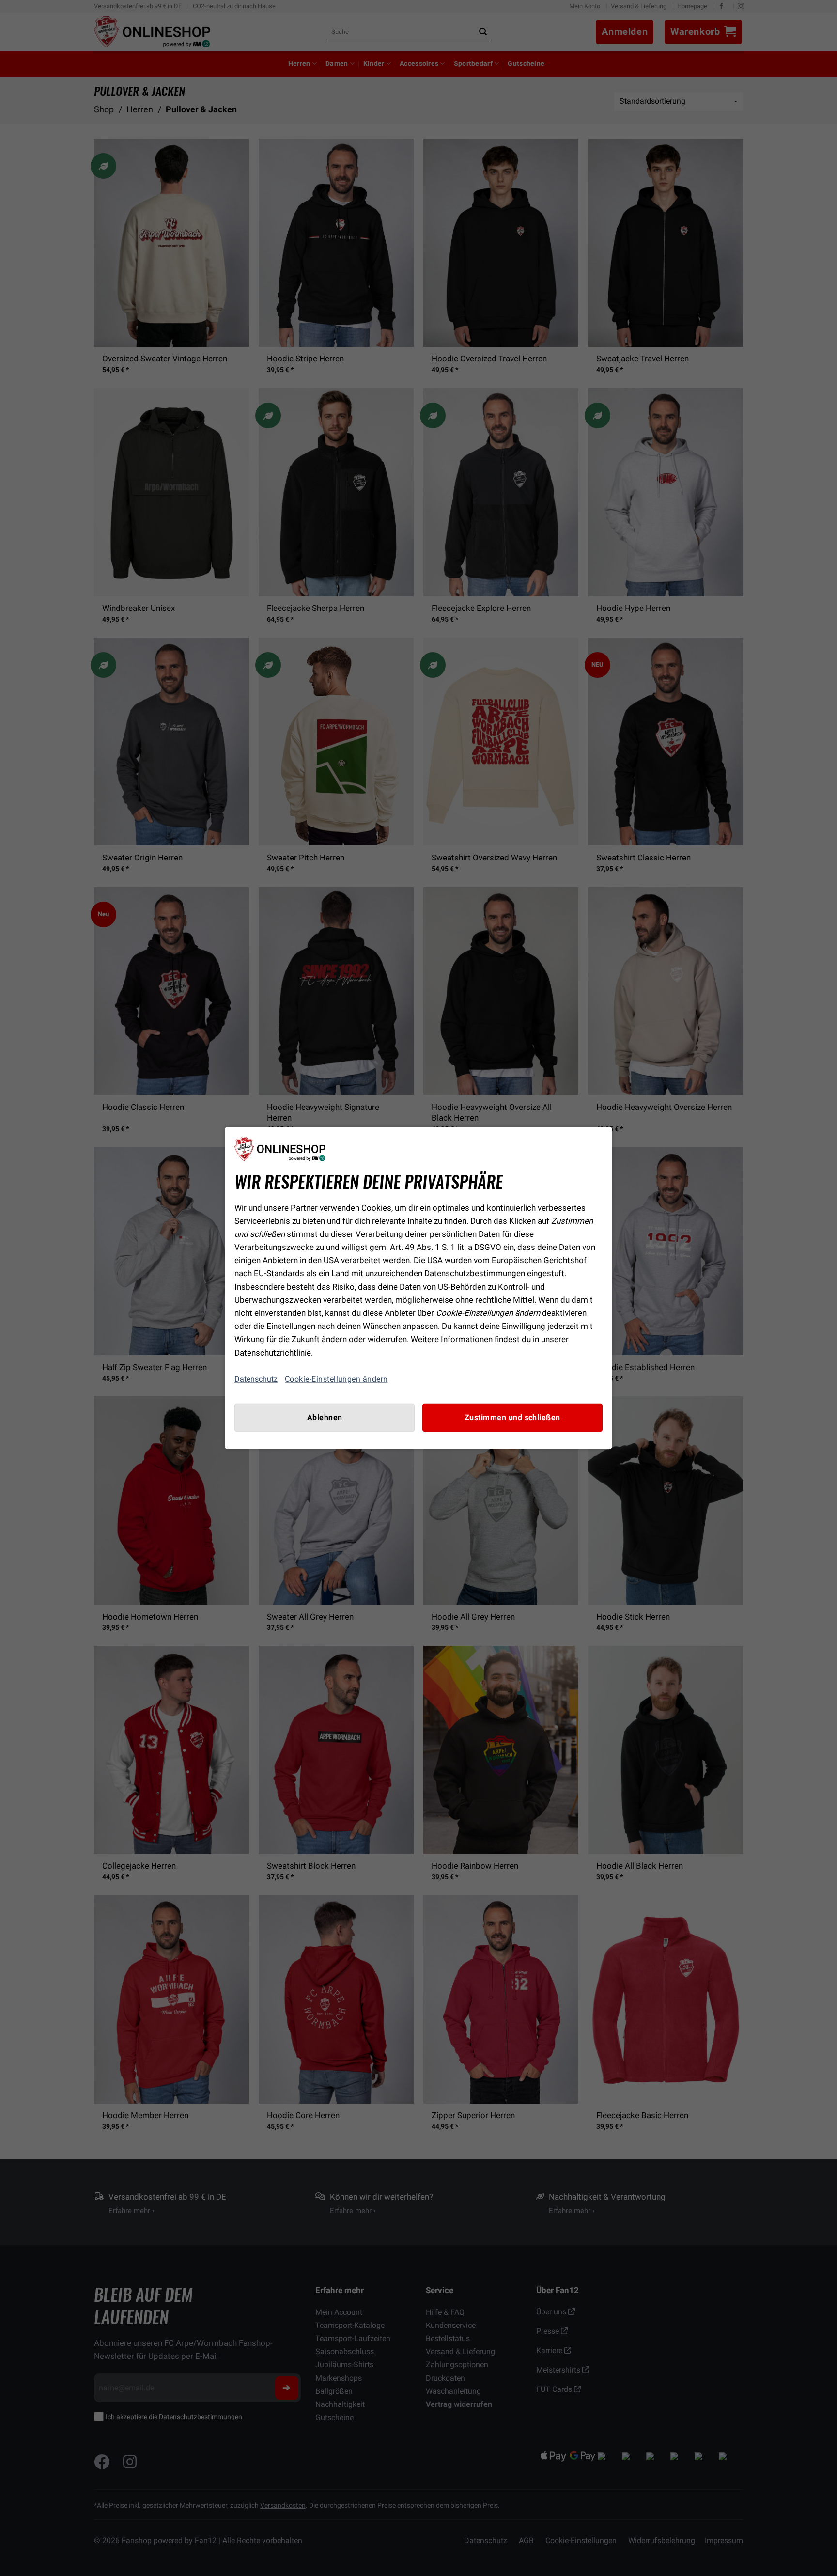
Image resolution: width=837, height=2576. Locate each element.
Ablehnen (325, 1417)
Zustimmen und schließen (512, 1417)
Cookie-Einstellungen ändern (336, 1379)
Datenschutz (256, 1379)
